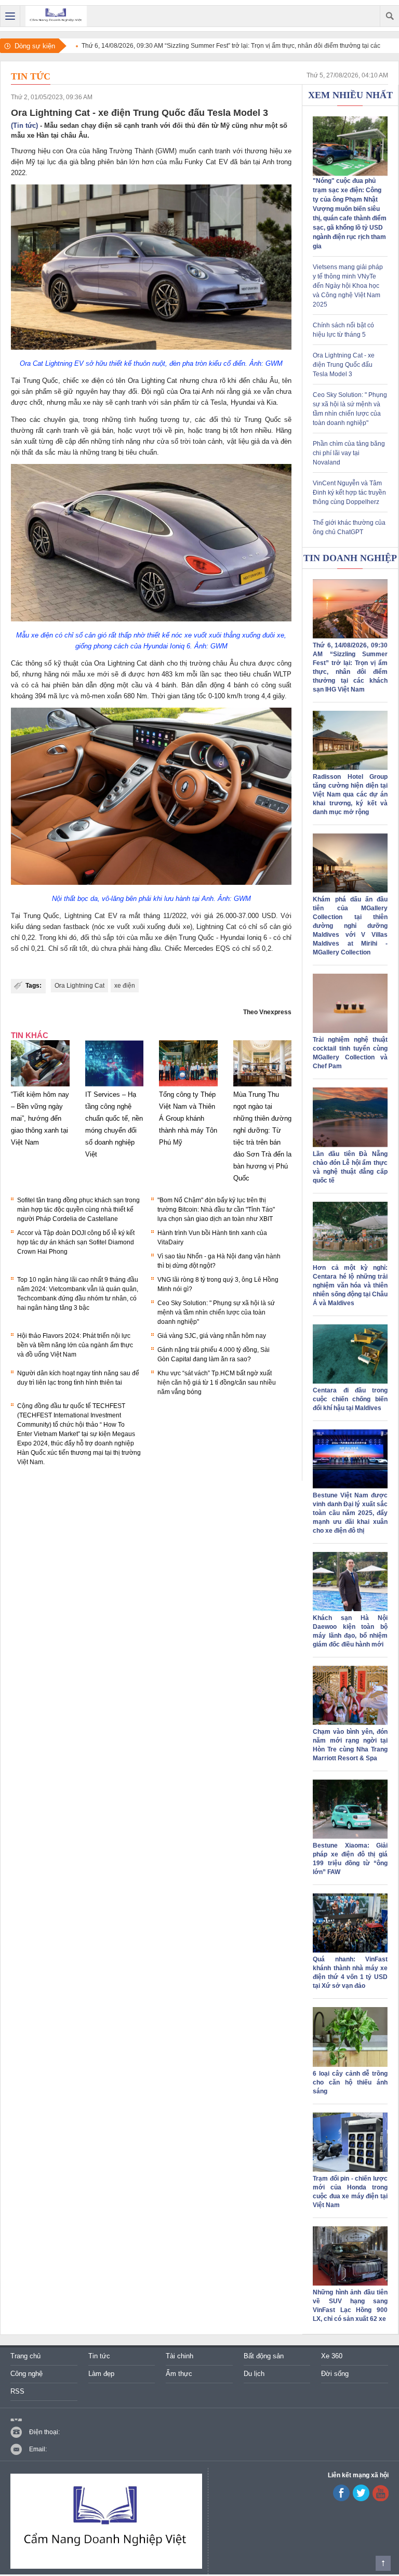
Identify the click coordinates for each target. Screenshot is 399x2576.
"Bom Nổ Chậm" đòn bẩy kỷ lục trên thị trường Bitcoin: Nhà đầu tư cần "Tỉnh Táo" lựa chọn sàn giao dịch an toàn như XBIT (216, 1210)
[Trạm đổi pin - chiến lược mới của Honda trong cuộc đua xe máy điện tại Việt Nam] (350, 2170)
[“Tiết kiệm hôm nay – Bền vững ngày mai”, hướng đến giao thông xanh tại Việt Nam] (40, 1086)
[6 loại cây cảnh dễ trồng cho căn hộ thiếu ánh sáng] (350, 2065)
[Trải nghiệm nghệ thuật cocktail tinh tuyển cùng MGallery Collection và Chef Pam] (350, 1031)
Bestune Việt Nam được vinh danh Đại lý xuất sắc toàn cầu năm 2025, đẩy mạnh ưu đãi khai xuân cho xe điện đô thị (350, 1513)
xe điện (125, 986)
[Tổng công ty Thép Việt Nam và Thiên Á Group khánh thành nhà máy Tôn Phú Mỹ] (188, 1086)
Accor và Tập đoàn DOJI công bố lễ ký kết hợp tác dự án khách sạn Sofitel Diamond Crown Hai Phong (76, 1242)
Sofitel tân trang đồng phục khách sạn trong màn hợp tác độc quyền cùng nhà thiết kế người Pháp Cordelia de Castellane (78, 1210)
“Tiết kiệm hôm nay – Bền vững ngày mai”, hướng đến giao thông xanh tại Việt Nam (40, 1118)
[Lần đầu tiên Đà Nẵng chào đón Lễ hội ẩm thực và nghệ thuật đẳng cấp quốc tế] (350, 1145)
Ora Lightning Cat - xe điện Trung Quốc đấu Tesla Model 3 (344, 365)
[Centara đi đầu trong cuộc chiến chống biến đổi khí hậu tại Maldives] (350, 1382)
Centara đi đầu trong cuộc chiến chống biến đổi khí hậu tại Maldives (350, 1399)
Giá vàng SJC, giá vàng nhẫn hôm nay (212, 1336)
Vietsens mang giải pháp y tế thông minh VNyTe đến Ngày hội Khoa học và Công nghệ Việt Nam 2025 (348, 286)
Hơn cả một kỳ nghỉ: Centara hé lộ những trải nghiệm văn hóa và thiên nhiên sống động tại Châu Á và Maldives (350, 1285)
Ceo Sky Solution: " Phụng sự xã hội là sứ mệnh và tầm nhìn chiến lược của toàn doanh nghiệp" (216, 1312)
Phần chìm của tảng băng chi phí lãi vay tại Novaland (349, 453)
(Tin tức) (24, 125)
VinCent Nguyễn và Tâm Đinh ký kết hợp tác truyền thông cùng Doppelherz (349, 493)
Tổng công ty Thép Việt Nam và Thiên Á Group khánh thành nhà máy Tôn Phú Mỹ (188, 1118)
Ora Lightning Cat (79, 986)
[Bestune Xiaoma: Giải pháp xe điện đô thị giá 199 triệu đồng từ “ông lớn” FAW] (350, 1837)
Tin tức (31, 76)
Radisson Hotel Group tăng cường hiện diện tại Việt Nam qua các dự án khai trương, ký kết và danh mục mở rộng (350, 794)
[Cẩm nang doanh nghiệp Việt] (56, 16)
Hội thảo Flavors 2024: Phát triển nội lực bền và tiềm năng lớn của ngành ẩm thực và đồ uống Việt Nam (75, 1345)
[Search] (389, 16)
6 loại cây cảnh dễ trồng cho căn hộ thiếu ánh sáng (350, 2082)
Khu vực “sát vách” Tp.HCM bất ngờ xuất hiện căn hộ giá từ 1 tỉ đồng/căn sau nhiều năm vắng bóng (217, 1383)
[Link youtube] (341, 2499)
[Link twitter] (361, 2499)
